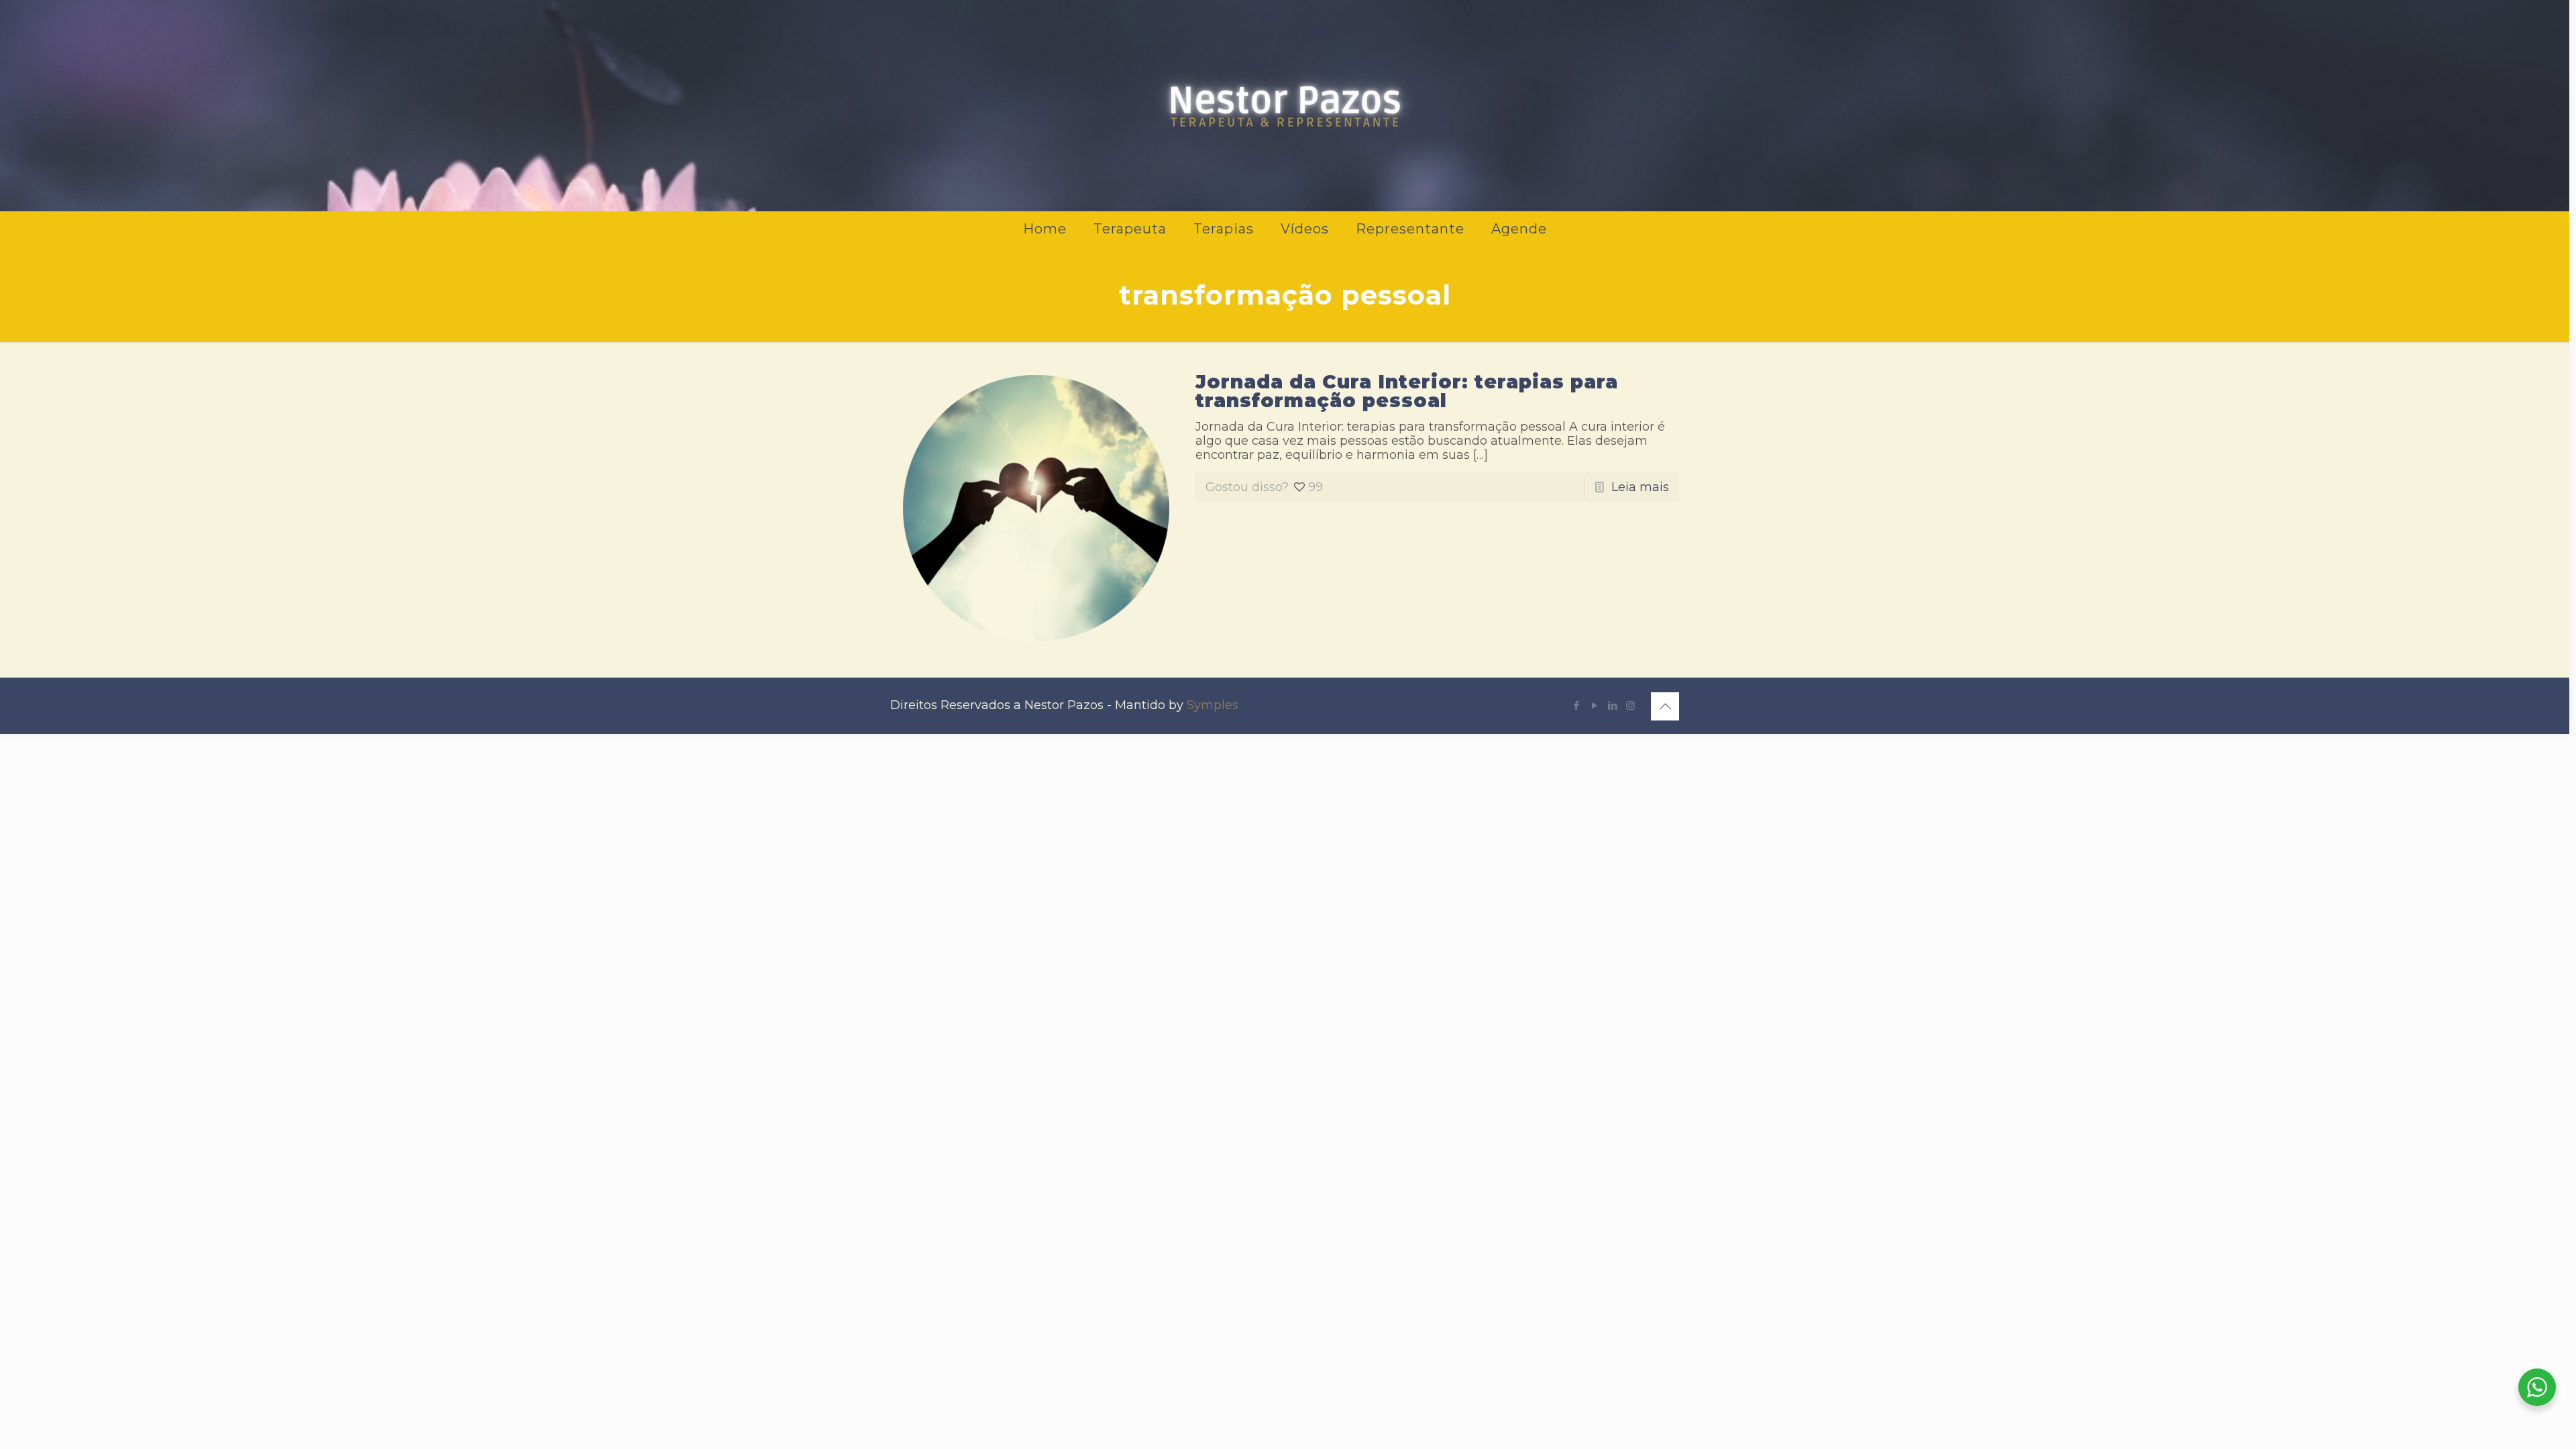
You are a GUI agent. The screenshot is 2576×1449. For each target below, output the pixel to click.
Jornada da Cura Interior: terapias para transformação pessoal (1407, 391)
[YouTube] (1594, 705)
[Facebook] (1576, 705)
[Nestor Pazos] (1285, 104)
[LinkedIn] (1612, 705)
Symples (1213, 705)
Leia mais (1640, 487)
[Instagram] (1630, 705)
